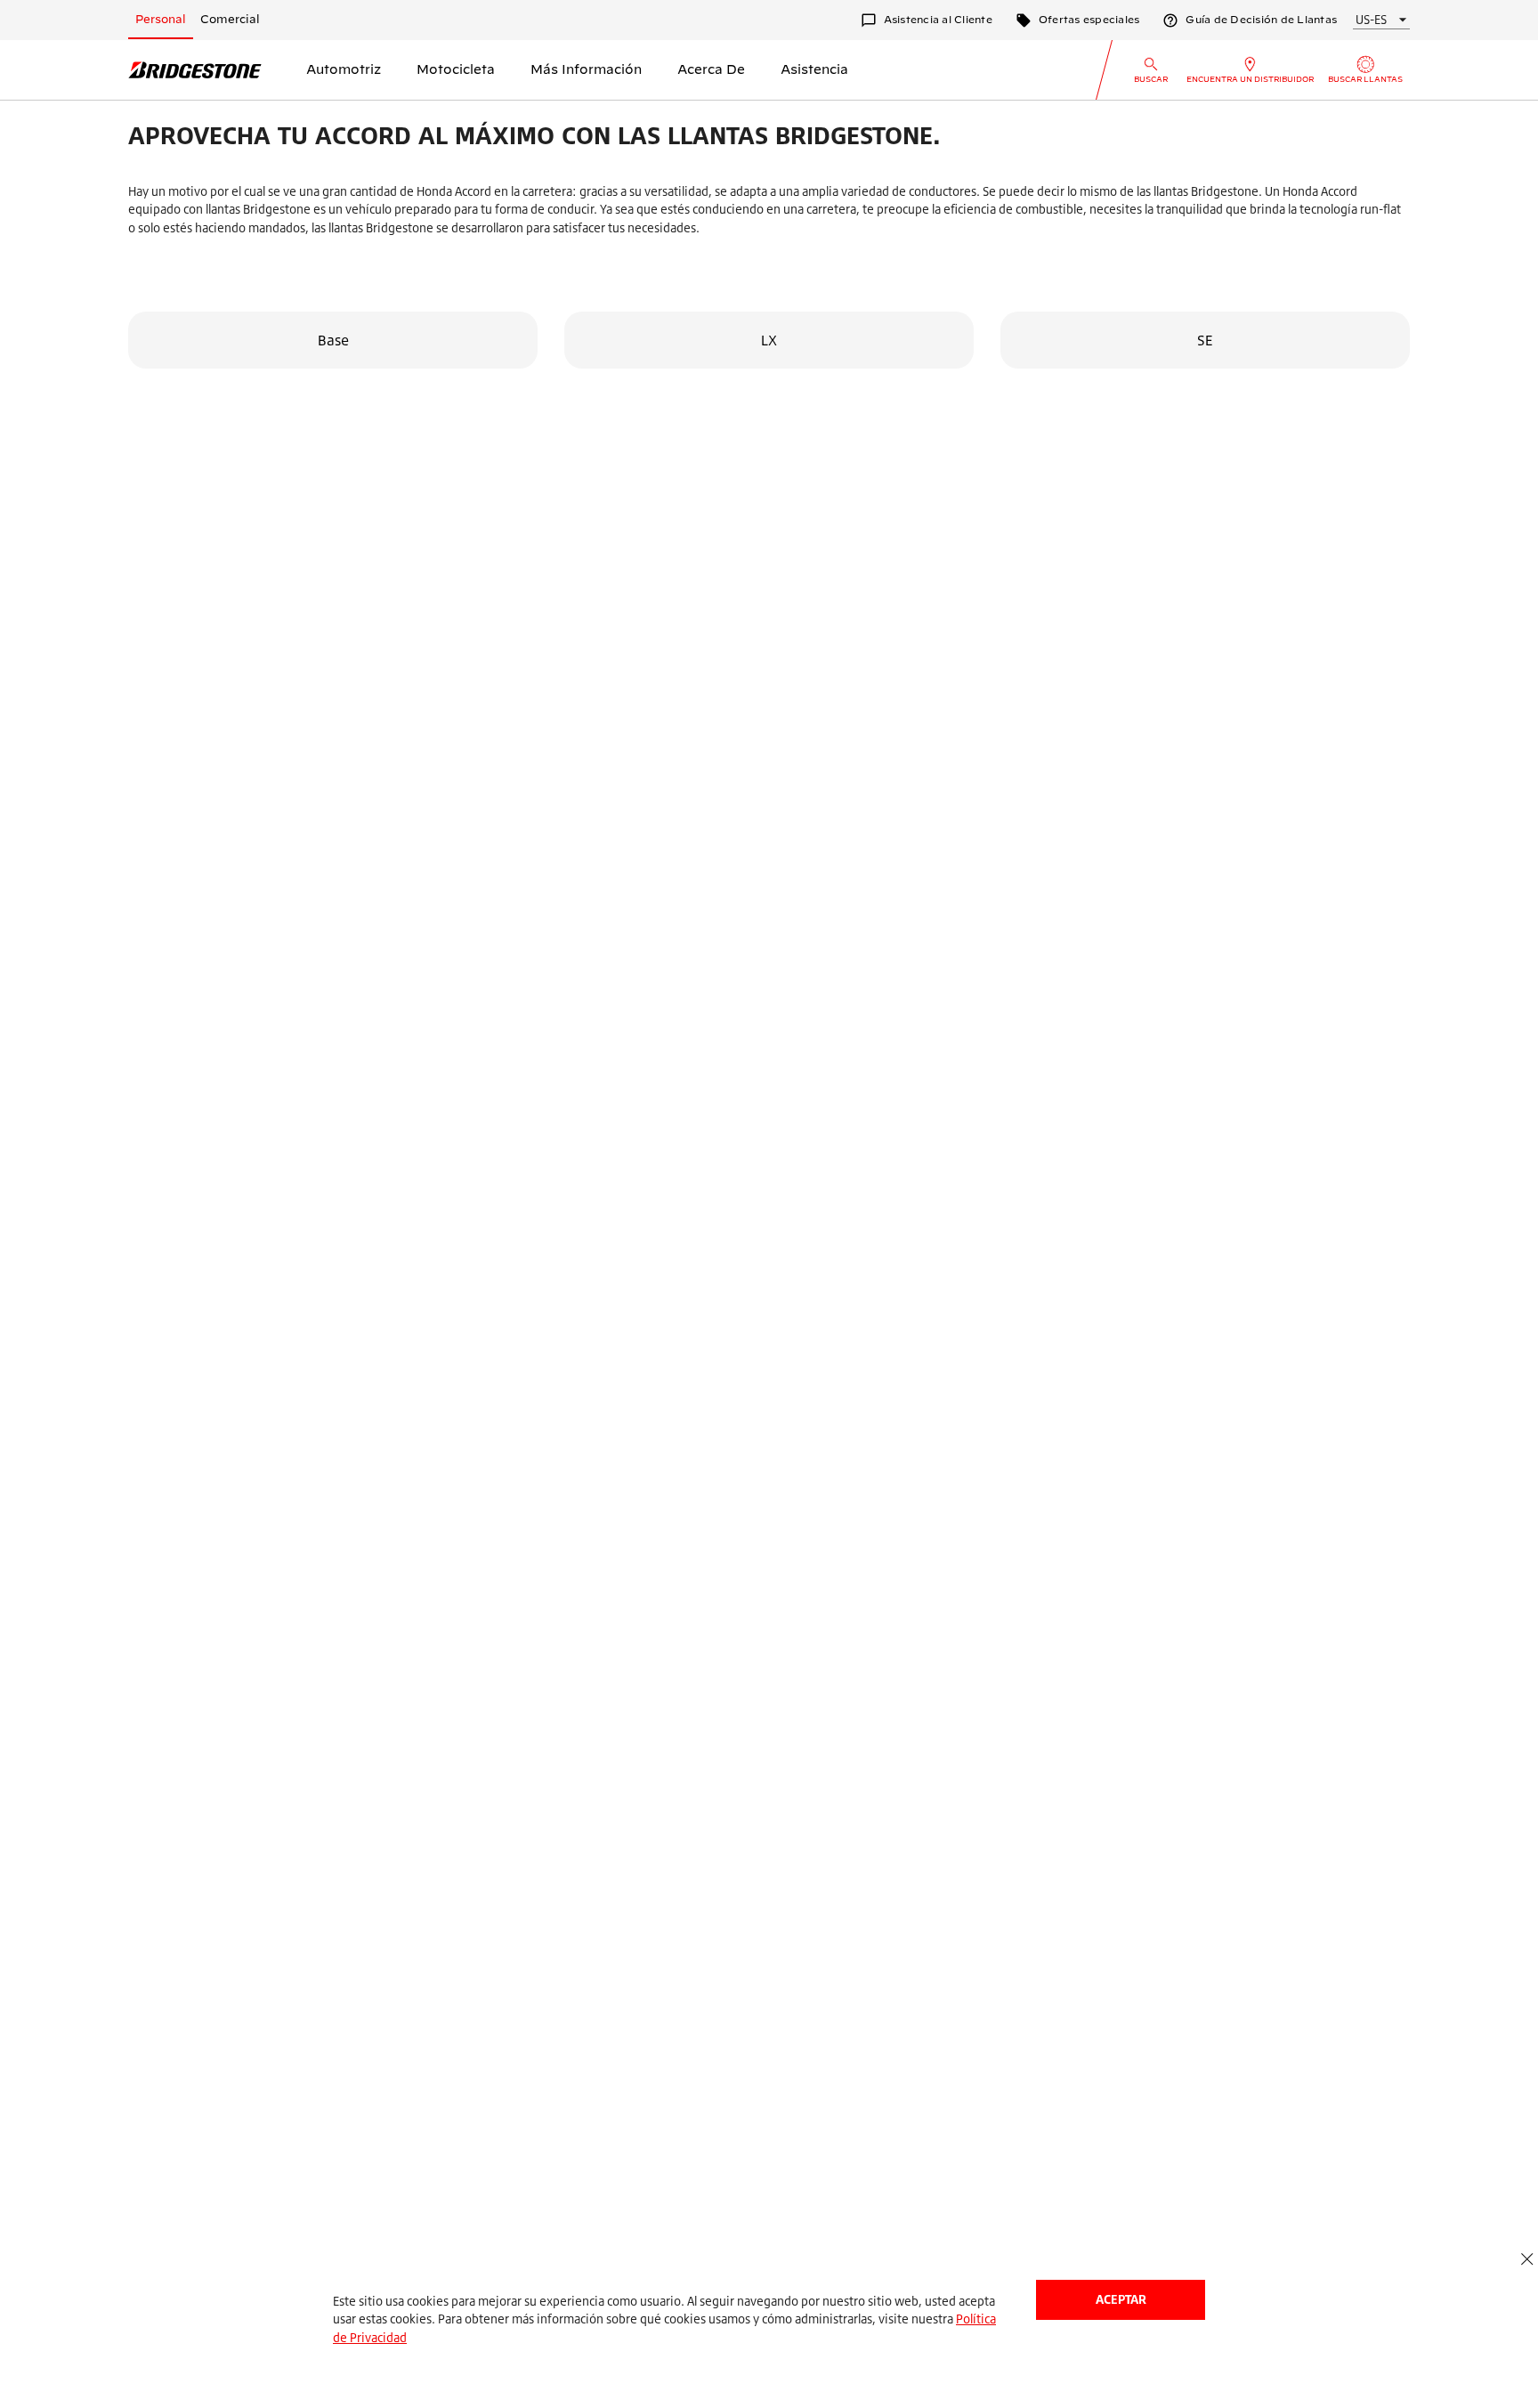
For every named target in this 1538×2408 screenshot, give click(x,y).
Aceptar (1121, 2299)
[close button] (1527, 2260)
